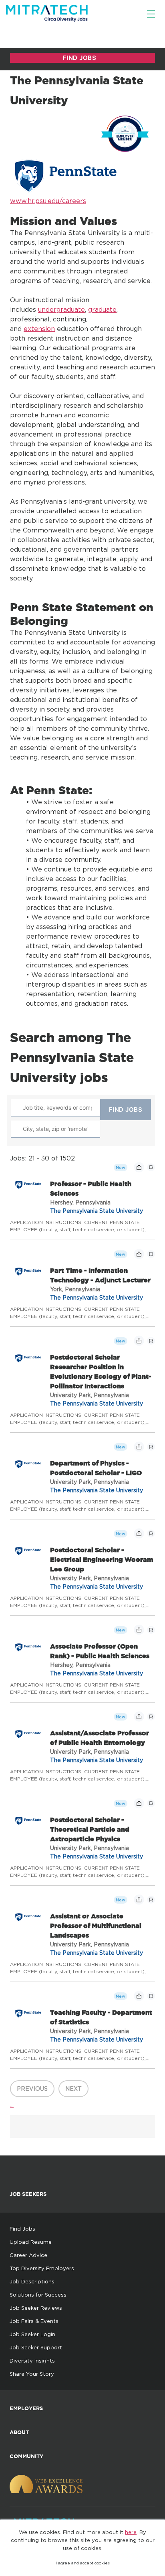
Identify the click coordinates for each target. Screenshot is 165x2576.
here (131, 2532)
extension (39, 329)
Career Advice (28, 2255)
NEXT (73, 2089)
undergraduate (61, 309)
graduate (102, 309)
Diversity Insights (32, 2361)
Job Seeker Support (36, 2347)
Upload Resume (31, 2242)
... (12, 2105)
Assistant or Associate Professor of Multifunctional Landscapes (96, 1926)
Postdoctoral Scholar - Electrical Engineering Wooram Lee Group (102, 1559)
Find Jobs (22, 2229)
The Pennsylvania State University (97, 1211)
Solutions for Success (38, 2295)
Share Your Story (32, 2374)
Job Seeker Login (32, 2334)
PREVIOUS (32, 2089)
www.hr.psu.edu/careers (48, 201)
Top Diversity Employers (42, 2268)
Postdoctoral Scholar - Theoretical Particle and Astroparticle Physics (90, 1829)
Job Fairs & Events (34, 2321)
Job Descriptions (32, 2281)
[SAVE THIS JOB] (151, 1167)
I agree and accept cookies (83, 2563)
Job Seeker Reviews (36, 2308)
